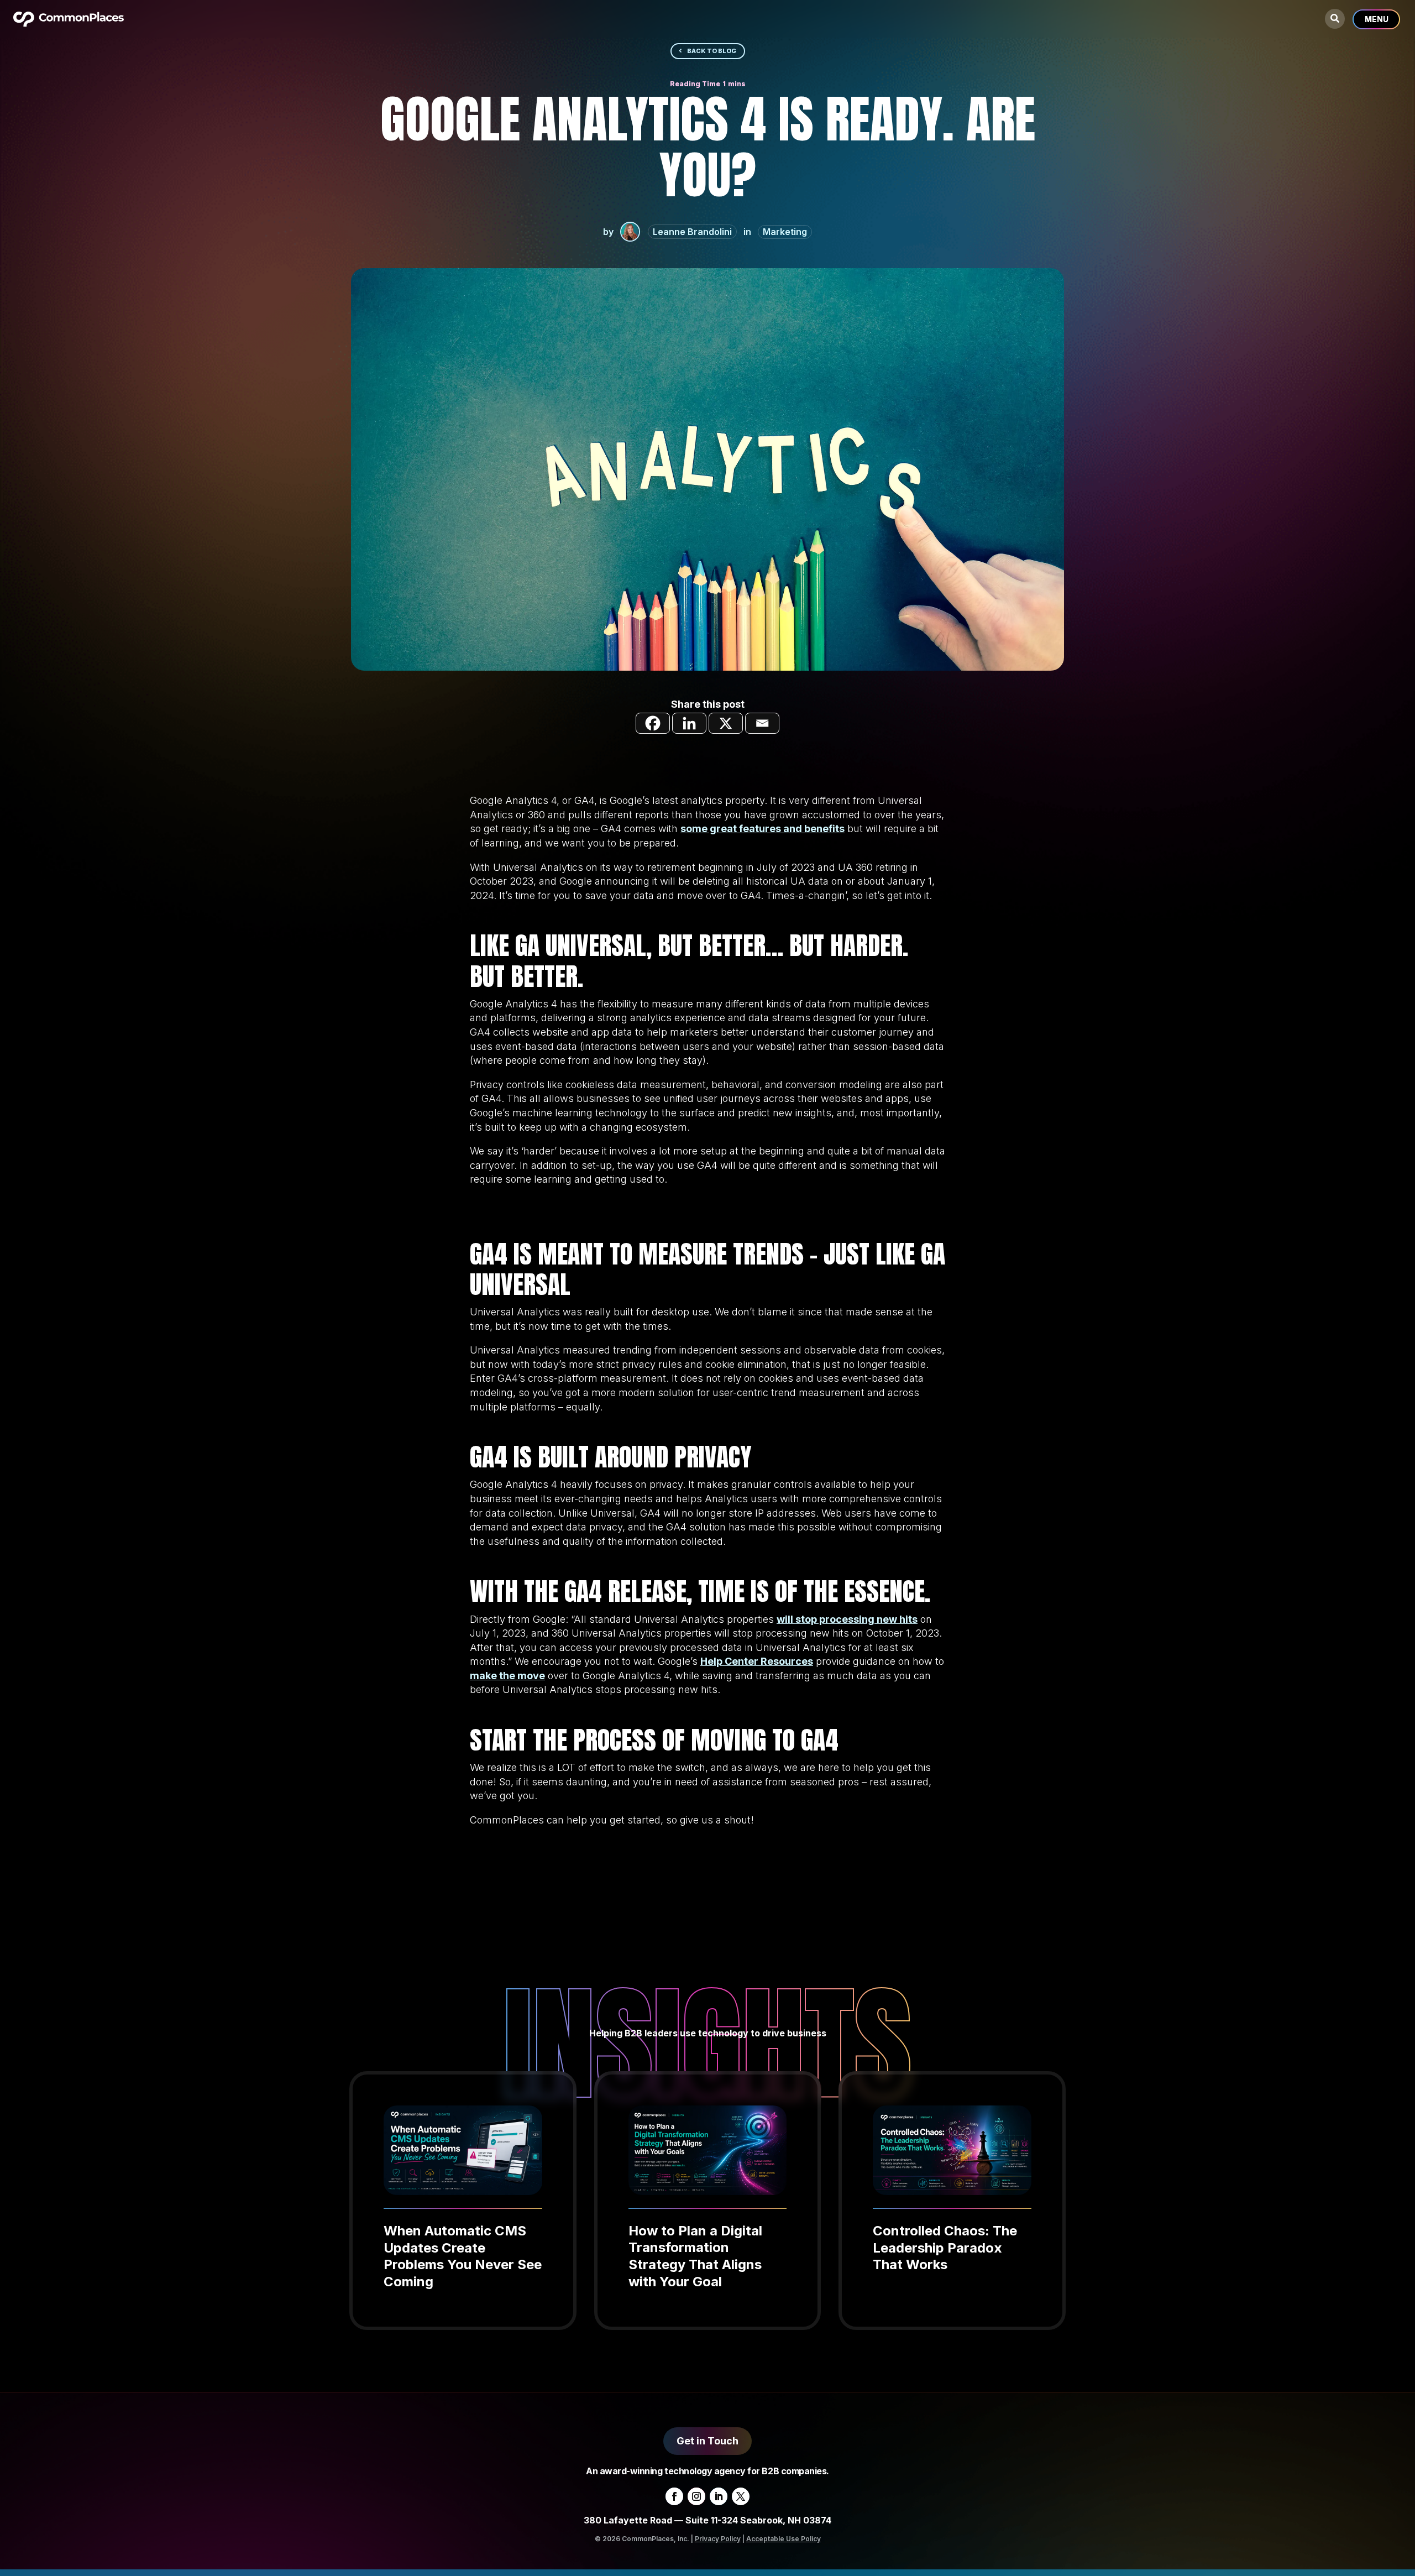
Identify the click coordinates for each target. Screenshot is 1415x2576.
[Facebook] (653, 723)
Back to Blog (712, 51)
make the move (507, 1676)
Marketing (785, 232)
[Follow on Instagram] (696, 2496)
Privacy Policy (718, 2539)
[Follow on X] (741, 2496)
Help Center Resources (757, 1661)
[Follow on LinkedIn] (719, 2496)
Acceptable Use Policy (784, 2539)
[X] (726, 723)
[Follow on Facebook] (674, 2496)
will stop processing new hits (847, 1619)
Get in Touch (707, 2441)
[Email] (762, 723)
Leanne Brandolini (692, 232)
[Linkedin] (689, 723)
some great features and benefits (762, 829)
